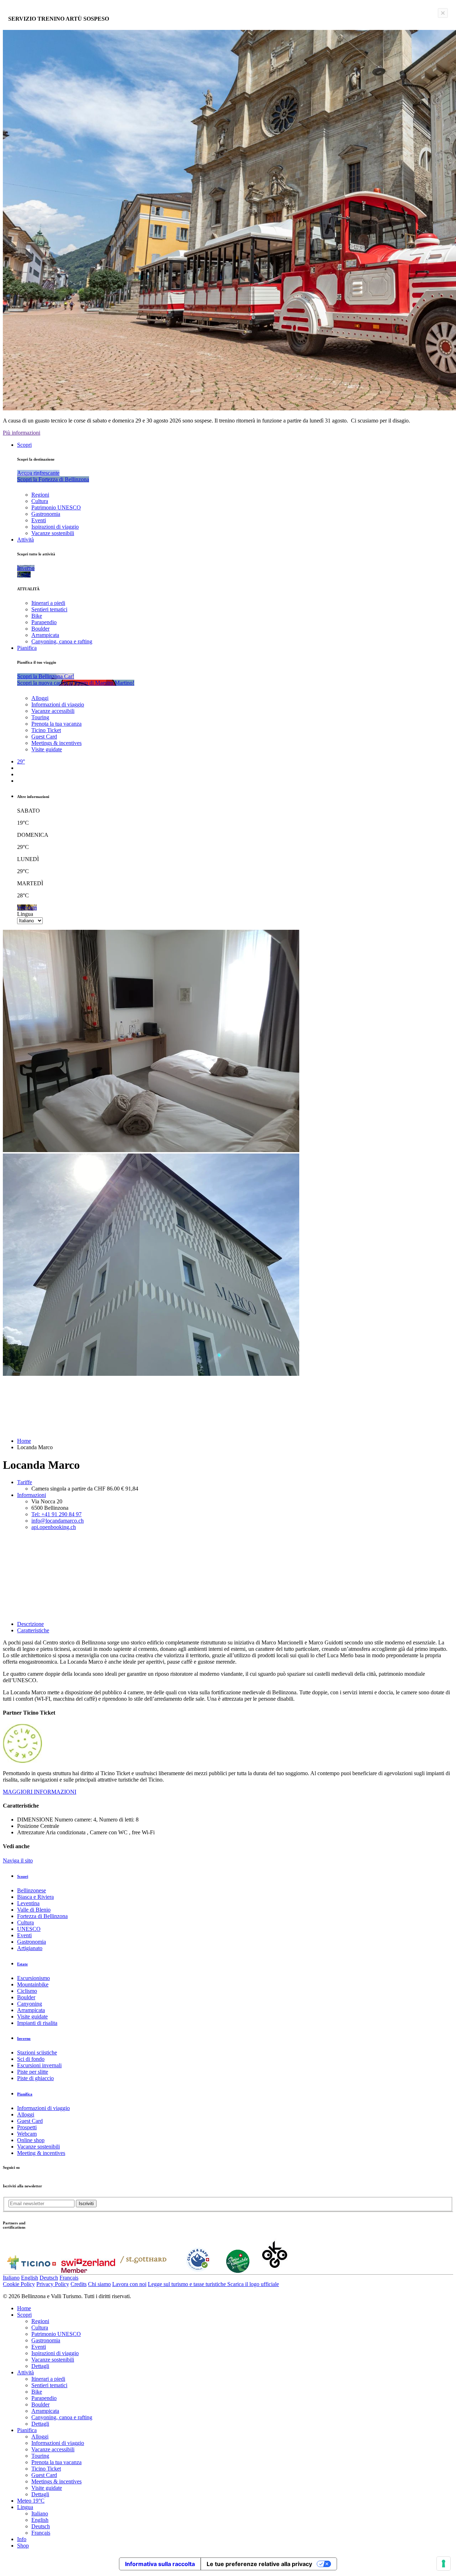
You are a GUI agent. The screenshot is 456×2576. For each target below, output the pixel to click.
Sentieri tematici (49, 609)
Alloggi (40, 698)
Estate (22, 1964)
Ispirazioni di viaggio (55, 527)
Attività (25, 540)
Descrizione (30, 1624)
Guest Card (44, 737)
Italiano (11, 2278)
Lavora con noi (129, 2284)
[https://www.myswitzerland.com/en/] (88, 2271)
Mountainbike (33, 1984)
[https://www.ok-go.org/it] (275, 2271)
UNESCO (29, 1929)
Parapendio (44, 622)
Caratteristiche (33, 1630)
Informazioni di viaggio (58, 704)
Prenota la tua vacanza (56, 724)
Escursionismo (33, 1978)
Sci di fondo (31, 2059)
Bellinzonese (32, 1890)
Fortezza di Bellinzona (42, 1916)
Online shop (31, 2140)
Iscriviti (86, 2204)
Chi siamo (99, 2284)
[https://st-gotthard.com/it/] (143, 2271)
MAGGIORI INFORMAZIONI (40, 1792)
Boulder (40, 629)
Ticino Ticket (46, 730)
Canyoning (30, 2004)
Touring (40, 717)
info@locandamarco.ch (58, 1521)
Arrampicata (45, 635)
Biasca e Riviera (35, 1897)
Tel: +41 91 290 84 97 (56, 1514)
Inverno (24, 2038)
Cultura (40, 501)
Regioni (40, 495)
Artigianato (30, 1948)
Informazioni (32, 1495)
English (30, 2278)
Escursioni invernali (39, 2065)
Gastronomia (46, 514)
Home (24, 1441)
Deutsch (49, 2278)
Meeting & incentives (41, 2153)
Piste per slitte (33, 2072)
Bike (37, 616)
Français (69, 2278)
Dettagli (40, 2366)
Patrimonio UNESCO (56, 507)
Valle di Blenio (34, 1910)
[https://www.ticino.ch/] (31, 2271)
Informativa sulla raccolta (160, 2564)
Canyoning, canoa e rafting (62, 641)
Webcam (27, 2134)
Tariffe (25, 1482)
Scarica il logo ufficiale (253, 2284)
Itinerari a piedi (48, 603)
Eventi (39, 520)
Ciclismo (27, 1991)
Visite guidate (47, 749)
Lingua (25, 914)
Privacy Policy (53, 2284)
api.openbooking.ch (54, 1527)
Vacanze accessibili (53, 711)
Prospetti (27, 2127)
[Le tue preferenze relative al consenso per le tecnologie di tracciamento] (444, 2564)
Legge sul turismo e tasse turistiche (188, 2284)
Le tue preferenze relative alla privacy (259, 2564)
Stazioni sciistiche (37, 2052)
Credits (79, 2284)
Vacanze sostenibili (53, 533)
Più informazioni (22, 433)
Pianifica (27, 648)
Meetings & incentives (56, 743)
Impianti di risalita (37, 2023)
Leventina (28, 1903)
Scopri (24, 445)
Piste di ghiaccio (35, 2078)
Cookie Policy (19, 2284)
